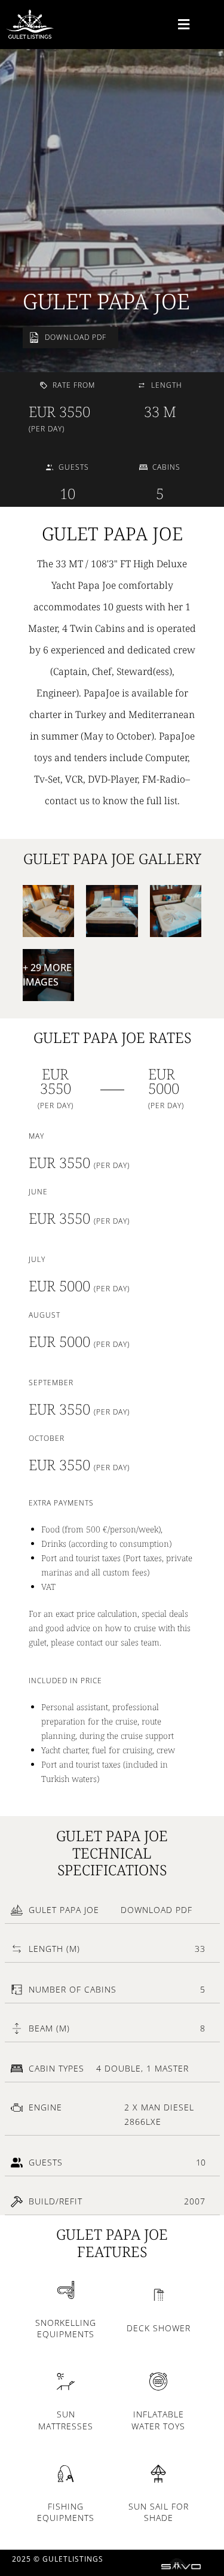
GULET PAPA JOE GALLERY (112, 858)
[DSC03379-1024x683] (49, 911)
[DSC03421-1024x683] (112, 911)
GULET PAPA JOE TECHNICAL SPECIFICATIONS (112, 1853)
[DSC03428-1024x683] (176, 911)
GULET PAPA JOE (106, 301)
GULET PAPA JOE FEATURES (112, 2243)
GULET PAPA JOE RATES (112, 1037)
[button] (184, 24)
